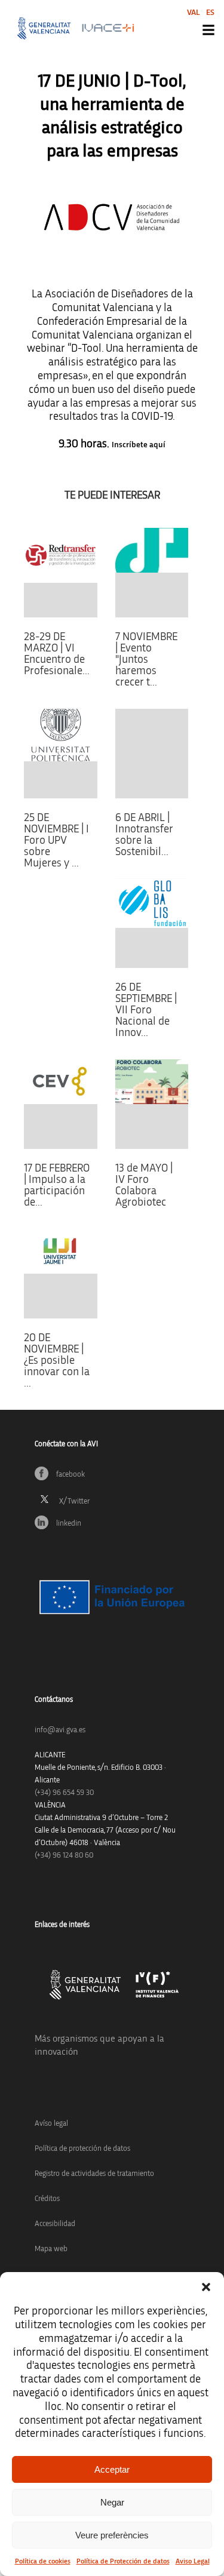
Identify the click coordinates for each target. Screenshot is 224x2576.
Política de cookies (43, 2561)
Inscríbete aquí (139, 445)
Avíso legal (51, 2124)
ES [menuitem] (210, 13)
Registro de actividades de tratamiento (94, 2174)
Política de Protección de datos (123, 2561)
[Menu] (208, 30)
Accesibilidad (55, 2224)
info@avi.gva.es (60, 1730)
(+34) (64, 1793)
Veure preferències (112, 2535)
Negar (112, 2502)
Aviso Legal (193, 2561)
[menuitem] (194, 12)
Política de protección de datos (82, 2149)
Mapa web (51, 2249)
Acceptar (112, 2469)
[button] (206, 2287)
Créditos (47, 2199)
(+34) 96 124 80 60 (64, 1856)
